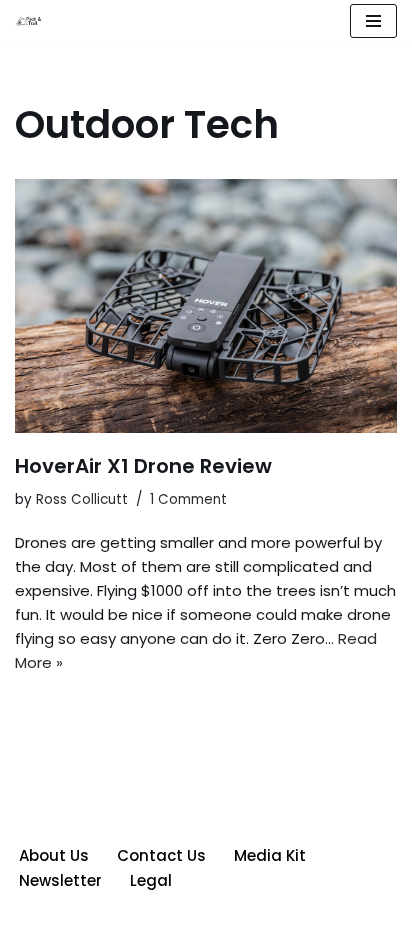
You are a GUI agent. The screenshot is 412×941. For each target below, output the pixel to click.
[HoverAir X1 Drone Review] (206, 306)
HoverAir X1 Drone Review (143, 466)
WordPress (278, 920)
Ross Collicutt (82, 499)
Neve (114, 920)
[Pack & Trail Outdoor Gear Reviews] (31, 21)
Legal (151, 880)
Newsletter (60, 880)
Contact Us (161, 855)
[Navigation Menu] (373, 21)
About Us (54, 855)
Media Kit (270, 855)
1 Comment (188, 499)
